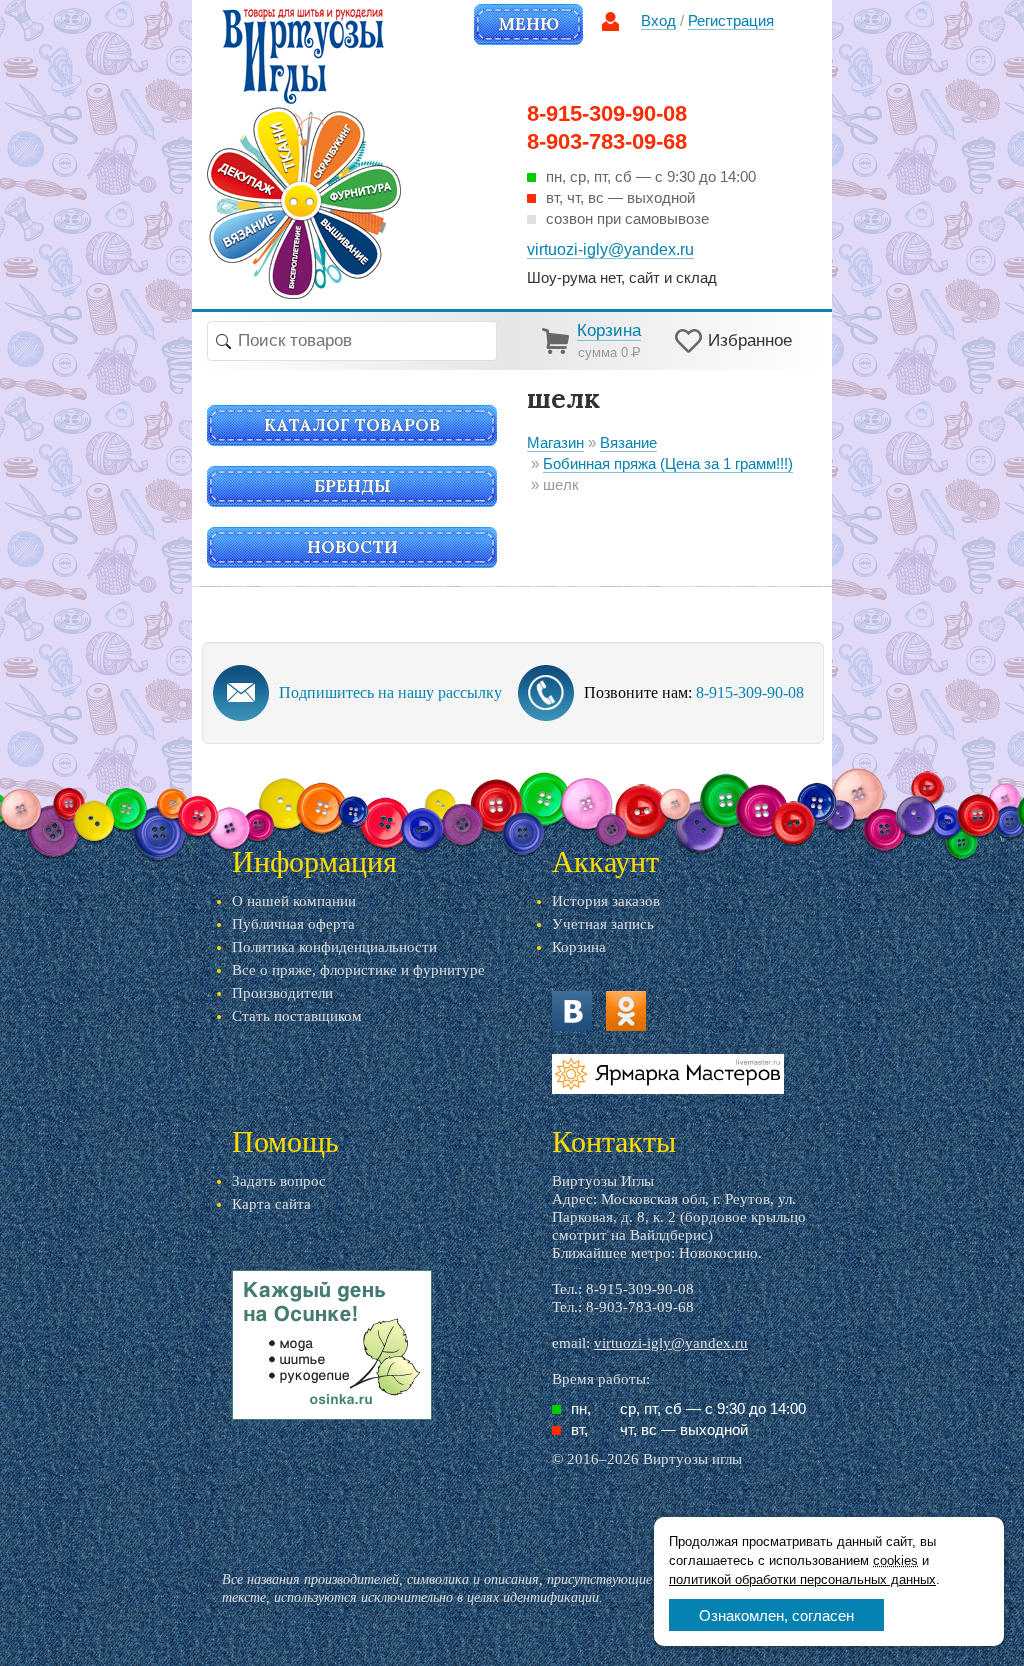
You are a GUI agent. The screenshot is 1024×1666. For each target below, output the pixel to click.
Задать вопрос (279, 1181)
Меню (528, 24)
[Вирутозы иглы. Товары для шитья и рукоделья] (304, 154)
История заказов (606, 901)
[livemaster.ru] (668, 1074)
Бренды (352, 486)
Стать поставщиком (297, 1016)
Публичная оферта (293, 924)
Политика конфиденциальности (334, 947)
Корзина (579, 947)
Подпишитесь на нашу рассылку (390, 692)
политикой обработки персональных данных (802, 1579)
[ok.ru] (626, 1011)
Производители (282, 993)
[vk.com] (572, 1011)
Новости (352, 547)
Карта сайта (271, 1204)
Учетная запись (603, 924)
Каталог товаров (352, 425)
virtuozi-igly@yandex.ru (671, 1343)
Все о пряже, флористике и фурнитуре (358, 970)
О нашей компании (294, 901)
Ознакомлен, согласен (776, 1615)
